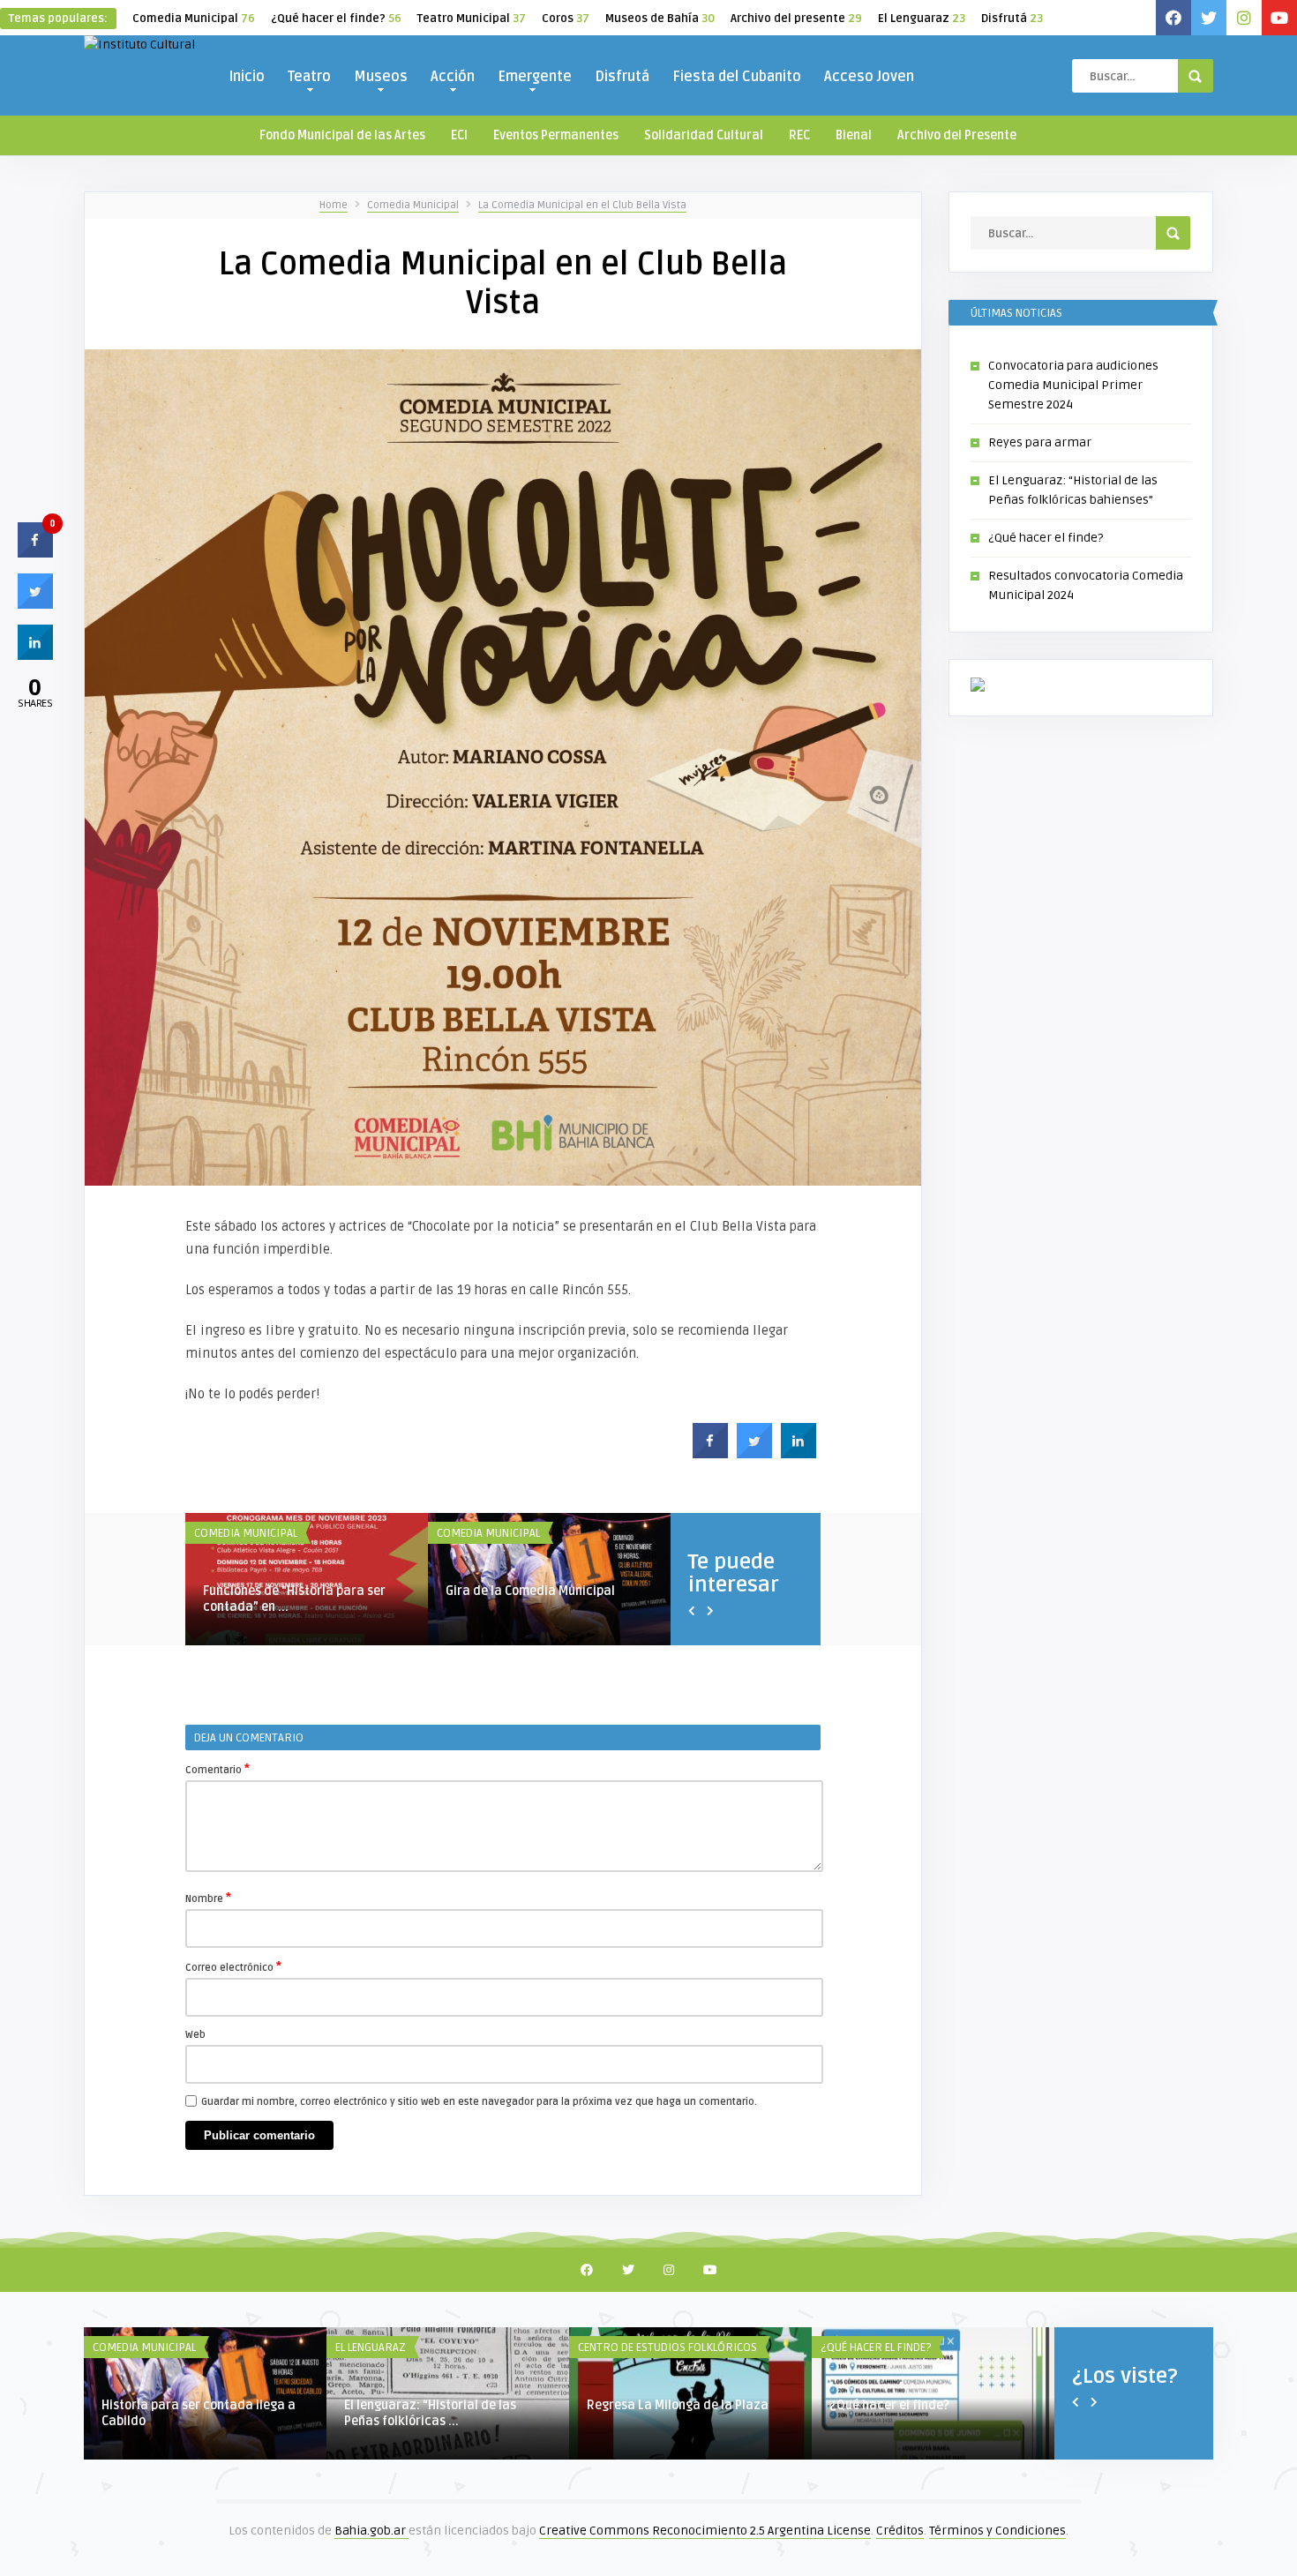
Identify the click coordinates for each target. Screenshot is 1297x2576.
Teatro (309, 77)
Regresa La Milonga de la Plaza (678, 2405)
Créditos (900, 2531)
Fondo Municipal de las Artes (342, 135)
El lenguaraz (371, 2348)
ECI (459, 135)
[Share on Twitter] (754, 1453)
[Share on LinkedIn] (35, 655)
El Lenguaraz (922, 19)
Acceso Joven (869, 77)
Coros (566, 19)
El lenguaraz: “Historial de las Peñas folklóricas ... (430, 2413)
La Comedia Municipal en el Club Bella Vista (582, 205)
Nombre (208, 1898)
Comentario (217, 1769)
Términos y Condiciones (997, 2531)
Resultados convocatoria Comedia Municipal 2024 (436, 1599)
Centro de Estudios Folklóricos (667, 2348)
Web (195, 2035)
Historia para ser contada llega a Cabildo (199, 2413)
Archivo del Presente (957, 135)
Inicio (247, 77)
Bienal (854, 135)
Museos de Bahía (660, 19)
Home (334, 205)
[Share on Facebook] (710, 1453)
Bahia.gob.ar (371, 2531)
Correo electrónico (233, 1966)
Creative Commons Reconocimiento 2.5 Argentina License (705, 2531)
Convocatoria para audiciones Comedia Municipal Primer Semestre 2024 (1073, 385)
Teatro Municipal (472, 19)
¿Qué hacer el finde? (336, 19)
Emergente (535, 77)
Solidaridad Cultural (704, 135)
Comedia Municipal (194, 19)
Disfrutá (1012, 19)
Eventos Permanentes (556, 135)
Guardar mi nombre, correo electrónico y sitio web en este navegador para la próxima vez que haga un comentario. (479, 2102)
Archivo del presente (796, 19)
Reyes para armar (1040, 442)
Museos (381, 77)
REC (799, 135)
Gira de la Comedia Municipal (177, 1591)
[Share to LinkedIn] (798, 1453)
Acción (453, 77)
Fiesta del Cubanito (737, 77)
